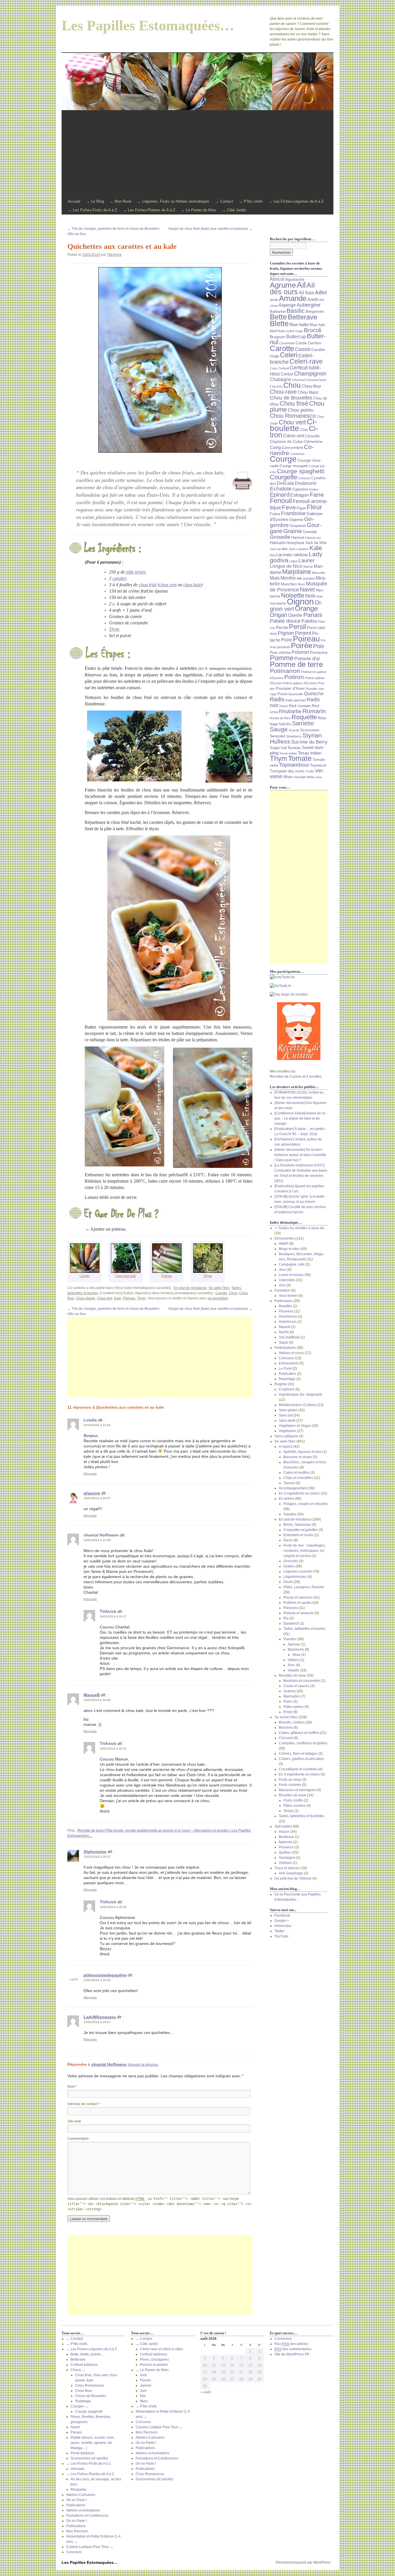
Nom (72, 2087)
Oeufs (288, 1582)
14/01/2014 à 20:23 (113, 1749)
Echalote (281, 489)
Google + (282, 1921)
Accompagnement (293, 1488)
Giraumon (298, 526)
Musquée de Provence (299, 587)
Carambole (287, 343)
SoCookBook (289, 1337)
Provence (286, 1847)
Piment (303, 633)
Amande (293, 298)
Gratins (289, 1566)
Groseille (280, 537)
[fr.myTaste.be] (299, 977)
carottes (120, 578)
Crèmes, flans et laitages (298, 1754)
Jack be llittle (279, 549)
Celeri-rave (306, 361)
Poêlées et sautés (297, 1603)
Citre (304, 430)
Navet (307, 589)
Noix (310, 596)
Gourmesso (288, 1316)
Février (145, 2380)
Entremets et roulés (299, 1535)
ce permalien (218, 1298)
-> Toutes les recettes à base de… (301, 1228)
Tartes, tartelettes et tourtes (304, 1629)
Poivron (300, 652)
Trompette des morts (287, 771)
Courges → (80, 2406)
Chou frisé (294, 403)
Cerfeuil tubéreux (84, 2365)
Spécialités (283, 1826)
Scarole (294, 730)
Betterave (302, 317)
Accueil (74, 201)
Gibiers (293, 1660)
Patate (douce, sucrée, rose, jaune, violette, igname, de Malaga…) (93, 2443)
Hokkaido (278, 543)
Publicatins (287, 1374)
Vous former (288, 1296)
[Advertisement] (197, 154)
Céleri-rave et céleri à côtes (161, 2349)
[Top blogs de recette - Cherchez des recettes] (299, 994)
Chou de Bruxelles (291, 398)
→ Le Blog (95, 201)
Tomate (300, 758)
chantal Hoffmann (109, 2064)
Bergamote (315, 312)
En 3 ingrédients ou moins (299, 1493)
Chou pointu (301, 410)
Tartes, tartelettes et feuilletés (301, 1816)
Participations (285, 1348)
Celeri (289, 355)
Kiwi (273, 555)
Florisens (286, 1311)
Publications (76, 2505)
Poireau (129, 1298)
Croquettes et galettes (301, 1530)
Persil (297, 627)
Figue (301, 508)
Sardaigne (287, 1858)
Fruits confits (293, 1800)
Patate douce (285, 621)
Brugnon (278, 337)
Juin (143, 2391)
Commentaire (78, 2139)
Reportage (287, 1379)
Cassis (303, 349)
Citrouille (312, 436)
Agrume (283, 285)
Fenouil (281, 501)
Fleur (314, 507)
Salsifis (285, 724)
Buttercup (296, 336)
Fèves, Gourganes (154, 2359)
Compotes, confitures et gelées (303, 1743)
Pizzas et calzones (298, 1597)
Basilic (296, 311)
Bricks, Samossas (297, 1525)
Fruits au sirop (290, 1780)
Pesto (288, 1712)
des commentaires (293, 2349)
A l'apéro (286, 1447)
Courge (283, 459)
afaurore (92, 1493)
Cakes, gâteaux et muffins (299, 1733)
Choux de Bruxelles (91, 2396)
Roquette (304, 717)
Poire (287, 640)
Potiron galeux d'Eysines (300, 683)
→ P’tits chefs (251, 201)
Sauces (289, 1483)
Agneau (294, 1644)
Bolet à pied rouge (290, 331)
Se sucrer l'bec (286, 1717)
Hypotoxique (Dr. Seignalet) (300, 1395)
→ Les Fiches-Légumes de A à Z (296, 201)
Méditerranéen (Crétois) (298, 1405)
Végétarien (287, 1431)
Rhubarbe (290, 711)
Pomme (282, 658)
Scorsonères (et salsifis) (89, 2458)
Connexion (283, 2339)
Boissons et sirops (298, 1457)
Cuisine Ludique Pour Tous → (90, 2547)
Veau (296, 1655)
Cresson (304, 478)
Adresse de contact (84, 2104)
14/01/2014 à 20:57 (97, 1498)
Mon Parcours (77, 2531)
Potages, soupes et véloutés (306, 1504)
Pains (288, 1702)
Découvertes (284, 1238)
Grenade (310, 532)
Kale (118, 1298)
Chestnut (298, 380)
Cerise (287, 374)
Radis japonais (295, 700)
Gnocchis (291, 1561)
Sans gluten (288, 1410)
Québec (285, 1852)
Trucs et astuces (287, 1868)
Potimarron (285, 671)
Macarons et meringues (297, 1790)
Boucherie (296, 1649)
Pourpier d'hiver (290, 688)
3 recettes (314, 1077)
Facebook (282, 1915)
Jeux (283, 1270)
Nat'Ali (284, 1332)
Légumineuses (295, 1577)
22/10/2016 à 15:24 (97, 1425)
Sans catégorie (286, 1436)
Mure (301, 584)
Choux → (78, 2370)
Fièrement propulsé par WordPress (303, 2562)
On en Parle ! (76, 2500)
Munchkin (289, 584)
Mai (143, 2396)
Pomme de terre (296, 664)
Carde (301, 343)
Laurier (307, 560)
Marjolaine (297, 572)
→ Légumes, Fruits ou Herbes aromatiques (173, 201)
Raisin (284, 706)
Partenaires (284, 1301)
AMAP (284, 1244)
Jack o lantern (299, 549)
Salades (290, 1514)
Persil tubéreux (82, 2453)
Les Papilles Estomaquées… (148, 25)
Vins (282, 1285)
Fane (317, 494)
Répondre (90, 1474)
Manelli (285, 1327)
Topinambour (294, 765)
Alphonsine (95, 1852)
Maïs (275, 578)
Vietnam (285, 1863)
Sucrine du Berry (309, 742)
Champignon (310, 373)
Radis (277, 699)
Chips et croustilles (298, 1478)
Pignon (286, 633)
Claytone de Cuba (286, 441)
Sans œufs (287, 1421)
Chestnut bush (316, 380)
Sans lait (286, 1415)
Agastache (295, 279)
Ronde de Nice (280, 718)
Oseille (295, 615)
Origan (278, 615)
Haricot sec (313, 538)
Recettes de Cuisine (286, 1077)
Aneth (313, 299)
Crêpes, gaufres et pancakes (301, 1759)
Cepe (274, 368)
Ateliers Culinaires (81, 2495)
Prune (283, 694)
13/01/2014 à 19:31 (97, 2022)
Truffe (310, 771)
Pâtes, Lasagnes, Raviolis (304, 1587)
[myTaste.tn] (299, 986)
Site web (74, 2121)
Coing (275, 447)
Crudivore (287, 1389)
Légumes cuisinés (298, 1571)
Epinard (280, 495)
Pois (319, 646)
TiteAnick (114, 255)
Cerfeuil (284, 368)
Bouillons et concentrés (302, 1681)
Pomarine (319, 652)
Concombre (292, 447)
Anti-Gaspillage (291, 1873)
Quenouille (296, 694)
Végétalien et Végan (295, 1426)
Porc (291, 1665)
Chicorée (276, 387)
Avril (143, 2375)
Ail (301, 285)
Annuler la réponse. (143, 2065)
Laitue (293, 561)
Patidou (309, 621)
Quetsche (314, 694)
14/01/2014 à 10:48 (97, 1700)
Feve (289, 507)
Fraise (275, 514)
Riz (286, 1618)
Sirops (288, 1811)
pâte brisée (136, 572)
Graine (293, 531)
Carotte (221, 1293)
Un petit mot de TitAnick (293, 1878)
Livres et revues (291, 1275)
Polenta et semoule (299, 1613)
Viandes (290, 1639)
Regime (281, 1384)
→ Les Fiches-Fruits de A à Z (93, 210)
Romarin (314, 711)
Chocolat (286, 1738)
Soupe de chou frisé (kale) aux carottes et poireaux (210, 229)
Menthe (288, 578)
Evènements (289, 1363)
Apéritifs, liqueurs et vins (302, 1452)
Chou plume (85, 1298)
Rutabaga (83, 2401)
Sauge (279, 729)
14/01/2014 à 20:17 (113, 1616)
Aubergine (309, 305)
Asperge (287, 305)
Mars (144, 2401)
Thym (141, 1298)
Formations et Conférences (87, 2516)
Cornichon (297, 454)
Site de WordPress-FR (292, 2354)
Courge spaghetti (301, 471)
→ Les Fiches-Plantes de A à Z (149, 210)
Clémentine (313, 442)
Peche (282, 628)
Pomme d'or (307, 659)
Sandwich (291, 1623)
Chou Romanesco (293, 416)
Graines (290, 1691)
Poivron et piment (154, 2365)
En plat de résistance (190, 1288)
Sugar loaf (278, 748)
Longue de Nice (286, 566)
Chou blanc (308, 392)
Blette (279, 323)
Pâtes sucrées (295, 1806)
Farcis (288, 1540)
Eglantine (300, 489)
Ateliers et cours (291, 1353)
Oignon (300, 601)
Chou (233, 1293)
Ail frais (306, 293)
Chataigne (280, 379)
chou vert (168, 585)
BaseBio (285, 1306)
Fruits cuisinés (290, 1785)
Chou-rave (283, 392)
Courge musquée (294, 466)
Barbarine (278, 312)
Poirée (302, 646)
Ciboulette (293, 425)
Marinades (292, 1696)
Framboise (293, 513)
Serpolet (277, 736)
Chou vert (105, 1298)
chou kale (192, 585)
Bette (278, 317)
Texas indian (310, 753)
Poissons (291, 1608)
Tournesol (318, 765)
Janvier (146, 2385)
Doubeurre (306, 483)
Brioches (286, 1728)
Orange (306, 609)
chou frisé (148, 585)
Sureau (294, 748)
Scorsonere (310, 730)
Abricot (277, 279)
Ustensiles (287, 1280)
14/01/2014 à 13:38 (97, 1540)
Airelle (274, 300)
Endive (314, 489)
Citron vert (294, 436)
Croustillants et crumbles (298, 1769)
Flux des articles (291, 2344)
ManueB (92, 1695)
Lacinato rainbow (292, 555)
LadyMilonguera (100, 2017)
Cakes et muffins (296, 1473)
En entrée (286, 1499)
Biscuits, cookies (292, 1722)
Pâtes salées (294, 1707)
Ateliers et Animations (83, 2510)
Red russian (300, 706)
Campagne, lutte (292, 1264)
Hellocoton (283, 1926)
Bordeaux (286, 1837)
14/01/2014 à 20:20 (113, 1907)
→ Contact (224, 201)
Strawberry (294, 736)
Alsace (284, 1832)
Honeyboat (295, 543)
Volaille (294, 1670)
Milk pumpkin (306, 578)
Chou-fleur (311, 386)
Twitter (279, 1931)
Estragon (300, 495)
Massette (319, 573)
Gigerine (296, 520)
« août (206, 2392)
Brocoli (313, 330)
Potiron (294, 677)
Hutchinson (288, 1322)
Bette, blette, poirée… (87, 2354)
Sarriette (303, 723)
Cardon (314, 343)
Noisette (293, 595)
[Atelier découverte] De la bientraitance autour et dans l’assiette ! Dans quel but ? (300, 1155)
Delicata (285, 483)
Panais (313, 615)
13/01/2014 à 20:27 (97, 1857)
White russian (295, 777)
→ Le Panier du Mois (199, 210)
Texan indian (288, 753)
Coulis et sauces (296, 1686)
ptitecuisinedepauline (105, 1975)
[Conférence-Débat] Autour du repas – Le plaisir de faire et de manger (300, 1118)
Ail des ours (292, 288)
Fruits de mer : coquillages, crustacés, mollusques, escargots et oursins (304, 1551)
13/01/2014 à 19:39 (97, 1980)
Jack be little (316, 543)
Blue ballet (299, 325)
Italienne (286, 1842)
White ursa (314, 777)
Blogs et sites (289, 1249)
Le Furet (285, 1369)
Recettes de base (292, 1676)
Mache (308, 567)
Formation (282, 1290)
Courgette (284, 477)
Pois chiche (280, 652)
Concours (286, 1358)
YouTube (282, 1936)
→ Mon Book (121, 201)
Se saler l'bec (219, 1288)
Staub (283, 1342)
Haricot (298, 537)
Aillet (321, 292)
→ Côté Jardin (234, 210)
